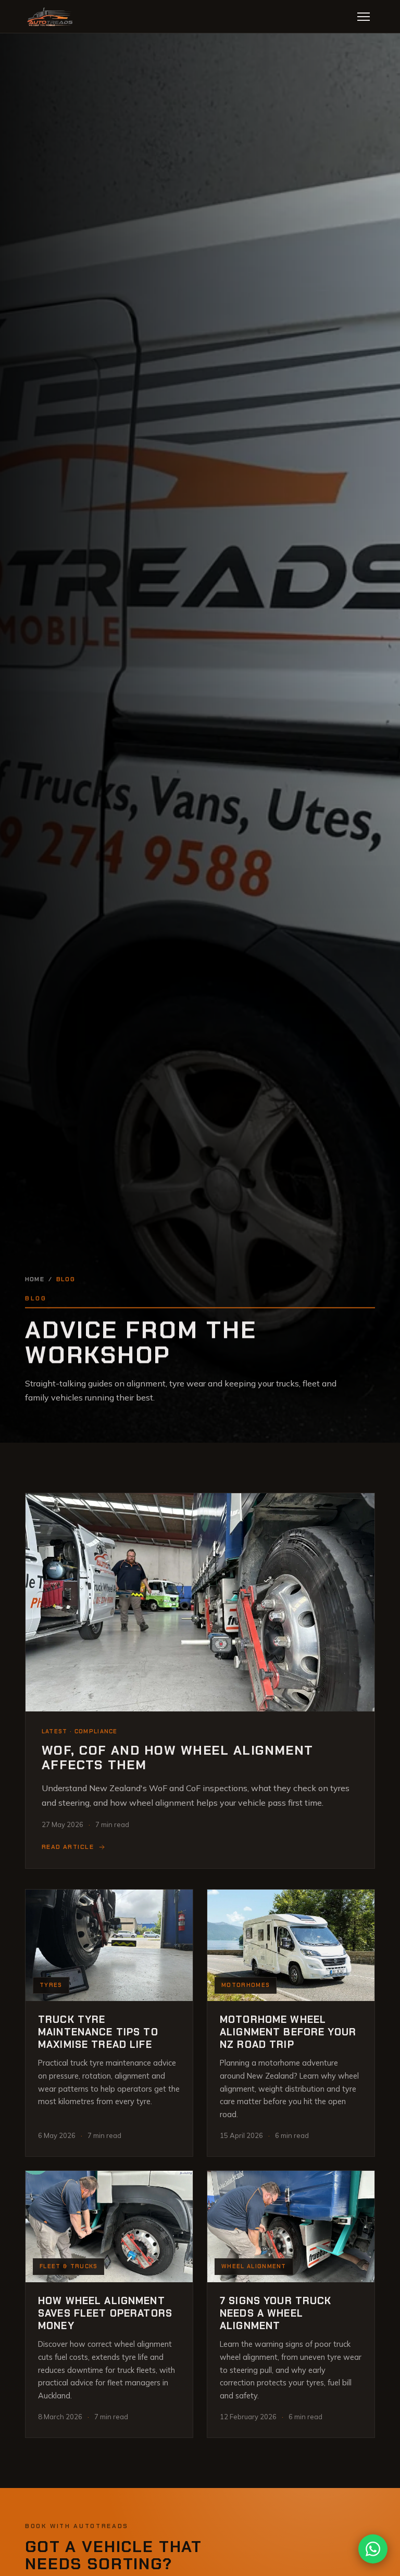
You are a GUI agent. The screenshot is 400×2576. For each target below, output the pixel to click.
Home (35, 1279)
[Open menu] (364, 17)
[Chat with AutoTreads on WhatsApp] (373, 2549)
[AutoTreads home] (51, 17)
